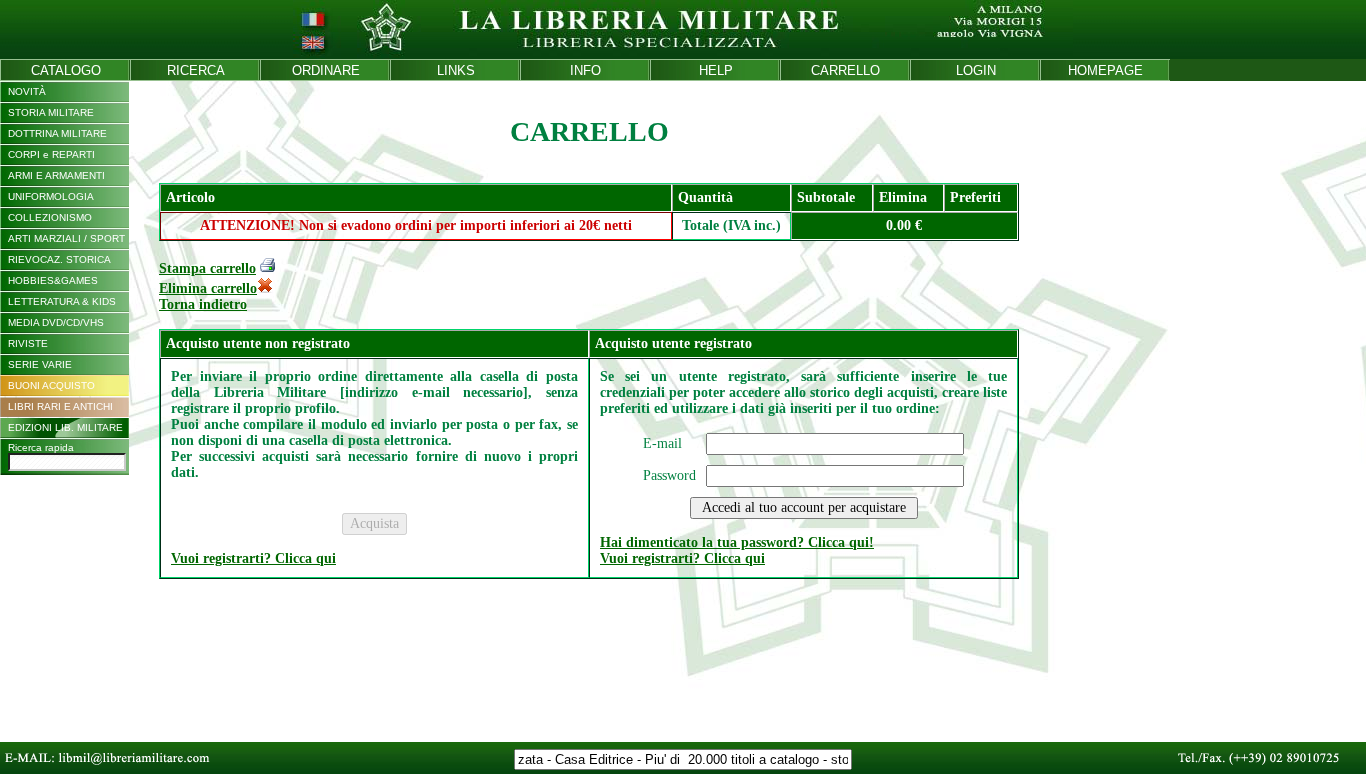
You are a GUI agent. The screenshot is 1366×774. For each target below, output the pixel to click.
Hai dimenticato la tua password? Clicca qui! (737, 542)
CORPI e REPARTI (51, 154)
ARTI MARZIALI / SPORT (66, 238)
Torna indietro (203, 304)
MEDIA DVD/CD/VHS (56, 322)
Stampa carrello (207, 268)
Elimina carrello (208, 288)
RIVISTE (28, 343)
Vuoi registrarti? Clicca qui (253, 558)
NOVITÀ (27, 91)
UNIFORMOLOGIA (51, 196)
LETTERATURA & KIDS (62, 301)
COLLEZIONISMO (50, 217)
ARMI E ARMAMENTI (56, 175)
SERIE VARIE (40, 364)
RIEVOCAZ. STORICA (59, 259)
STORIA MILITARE (51, 112)
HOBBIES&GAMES (53, 280)
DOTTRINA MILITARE (57, 133)
